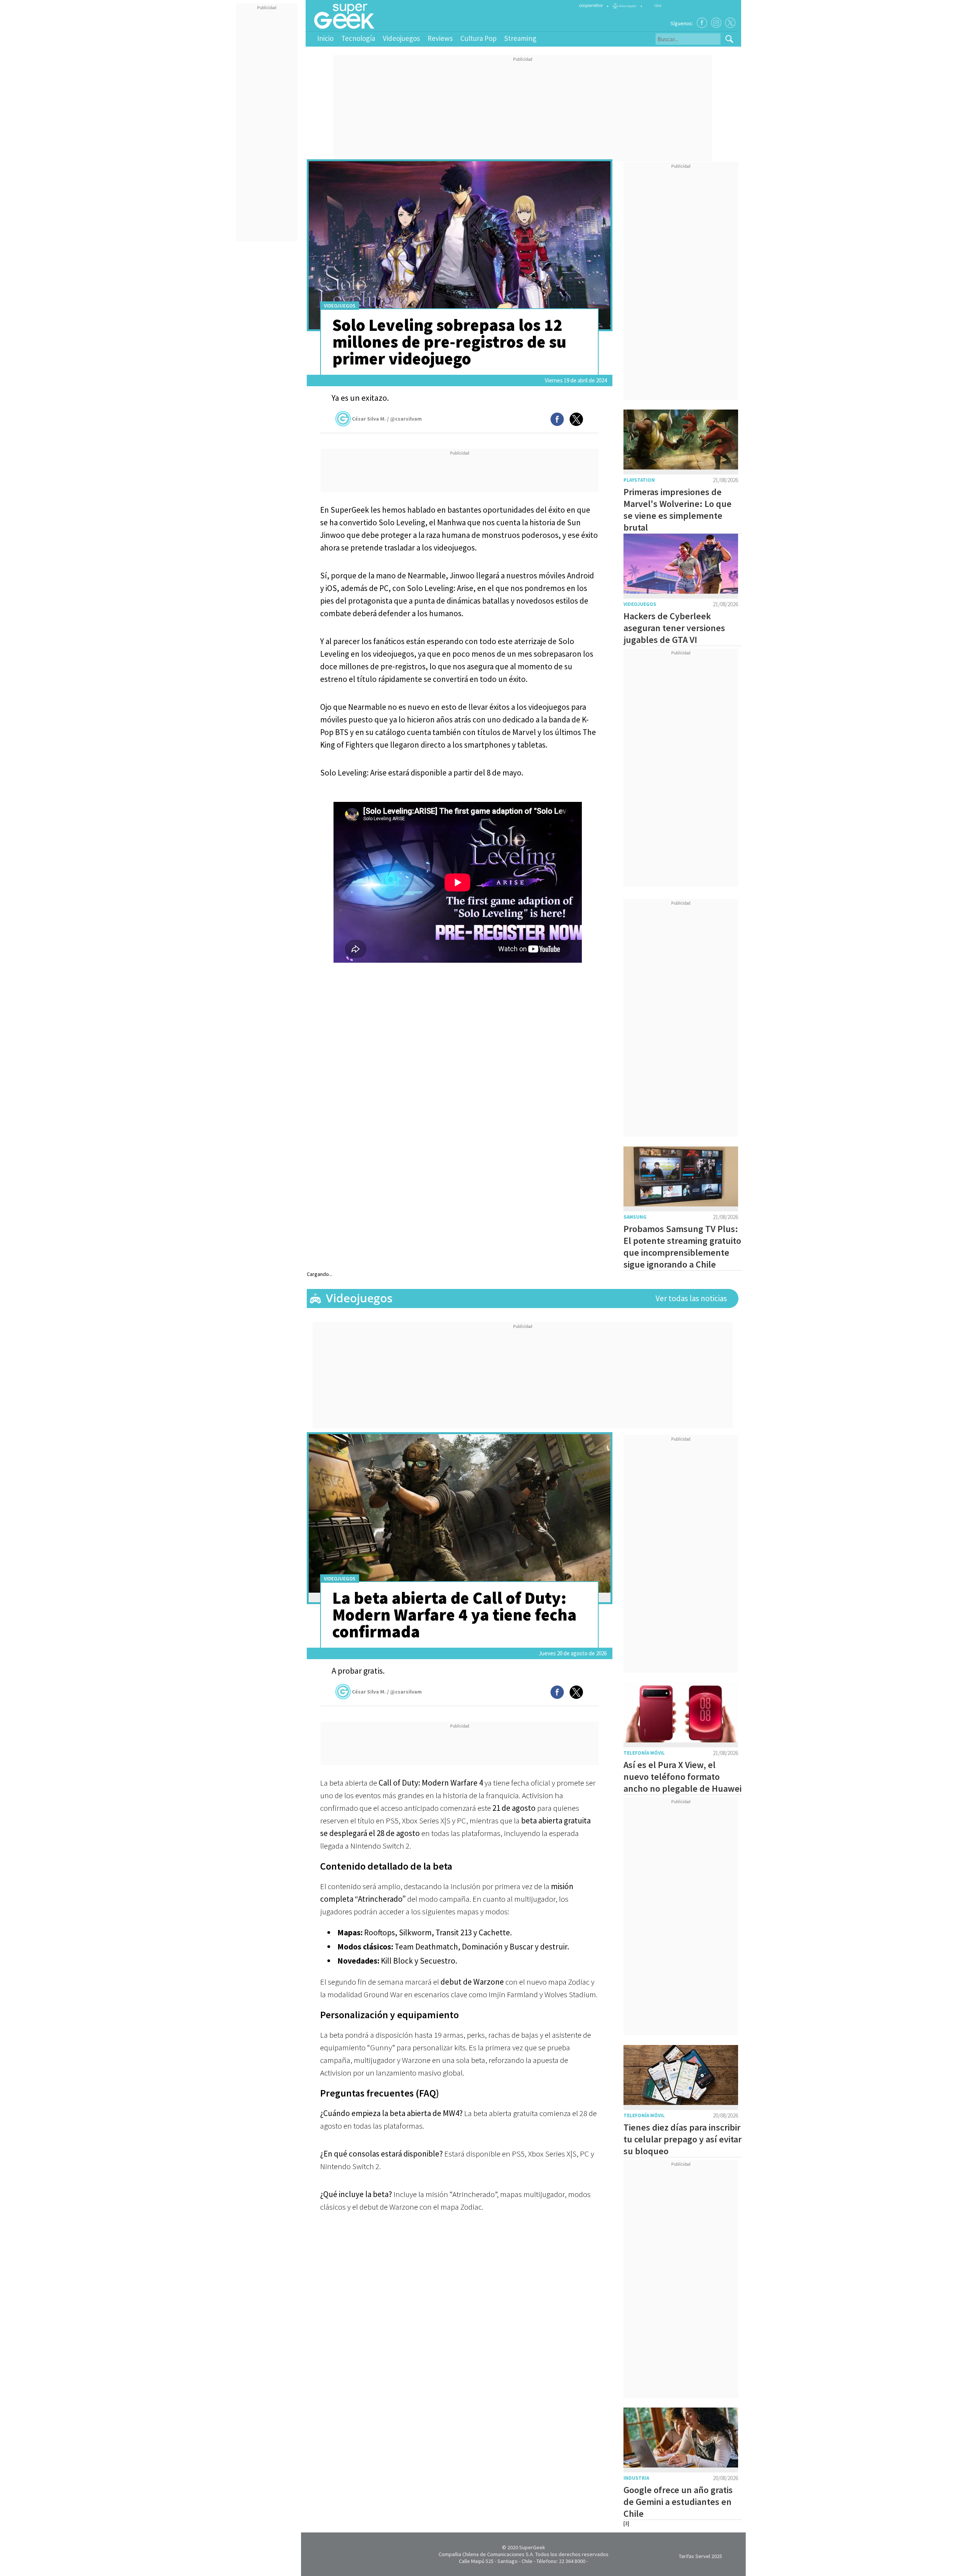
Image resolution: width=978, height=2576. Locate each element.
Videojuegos (401, 38)
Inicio (325, 38)
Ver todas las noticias (691, 1298)
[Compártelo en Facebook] (557, 419)
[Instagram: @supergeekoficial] (716, 23)
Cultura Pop (478, 38)
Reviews (440, 38)
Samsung (635, 1217)
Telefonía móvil (644, 1753)
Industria (636, 2478)
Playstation (639, 480)
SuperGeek (532, 2547)
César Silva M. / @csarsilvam (387, 419)
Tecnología (358, 38)
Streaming (520, 38)
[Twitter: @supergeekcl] (730, 23)
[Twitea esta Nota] (576, 419)
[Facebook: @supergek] (702, 23)
